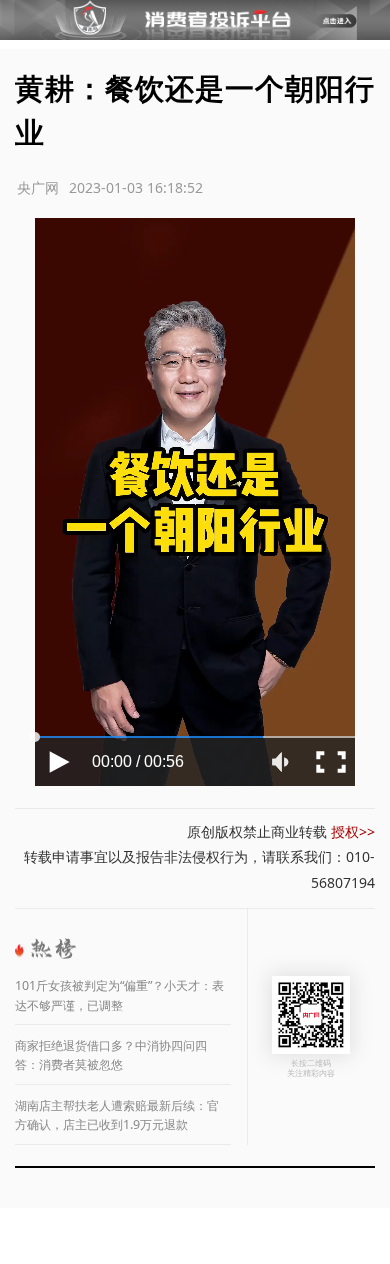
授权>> (353, 831)
